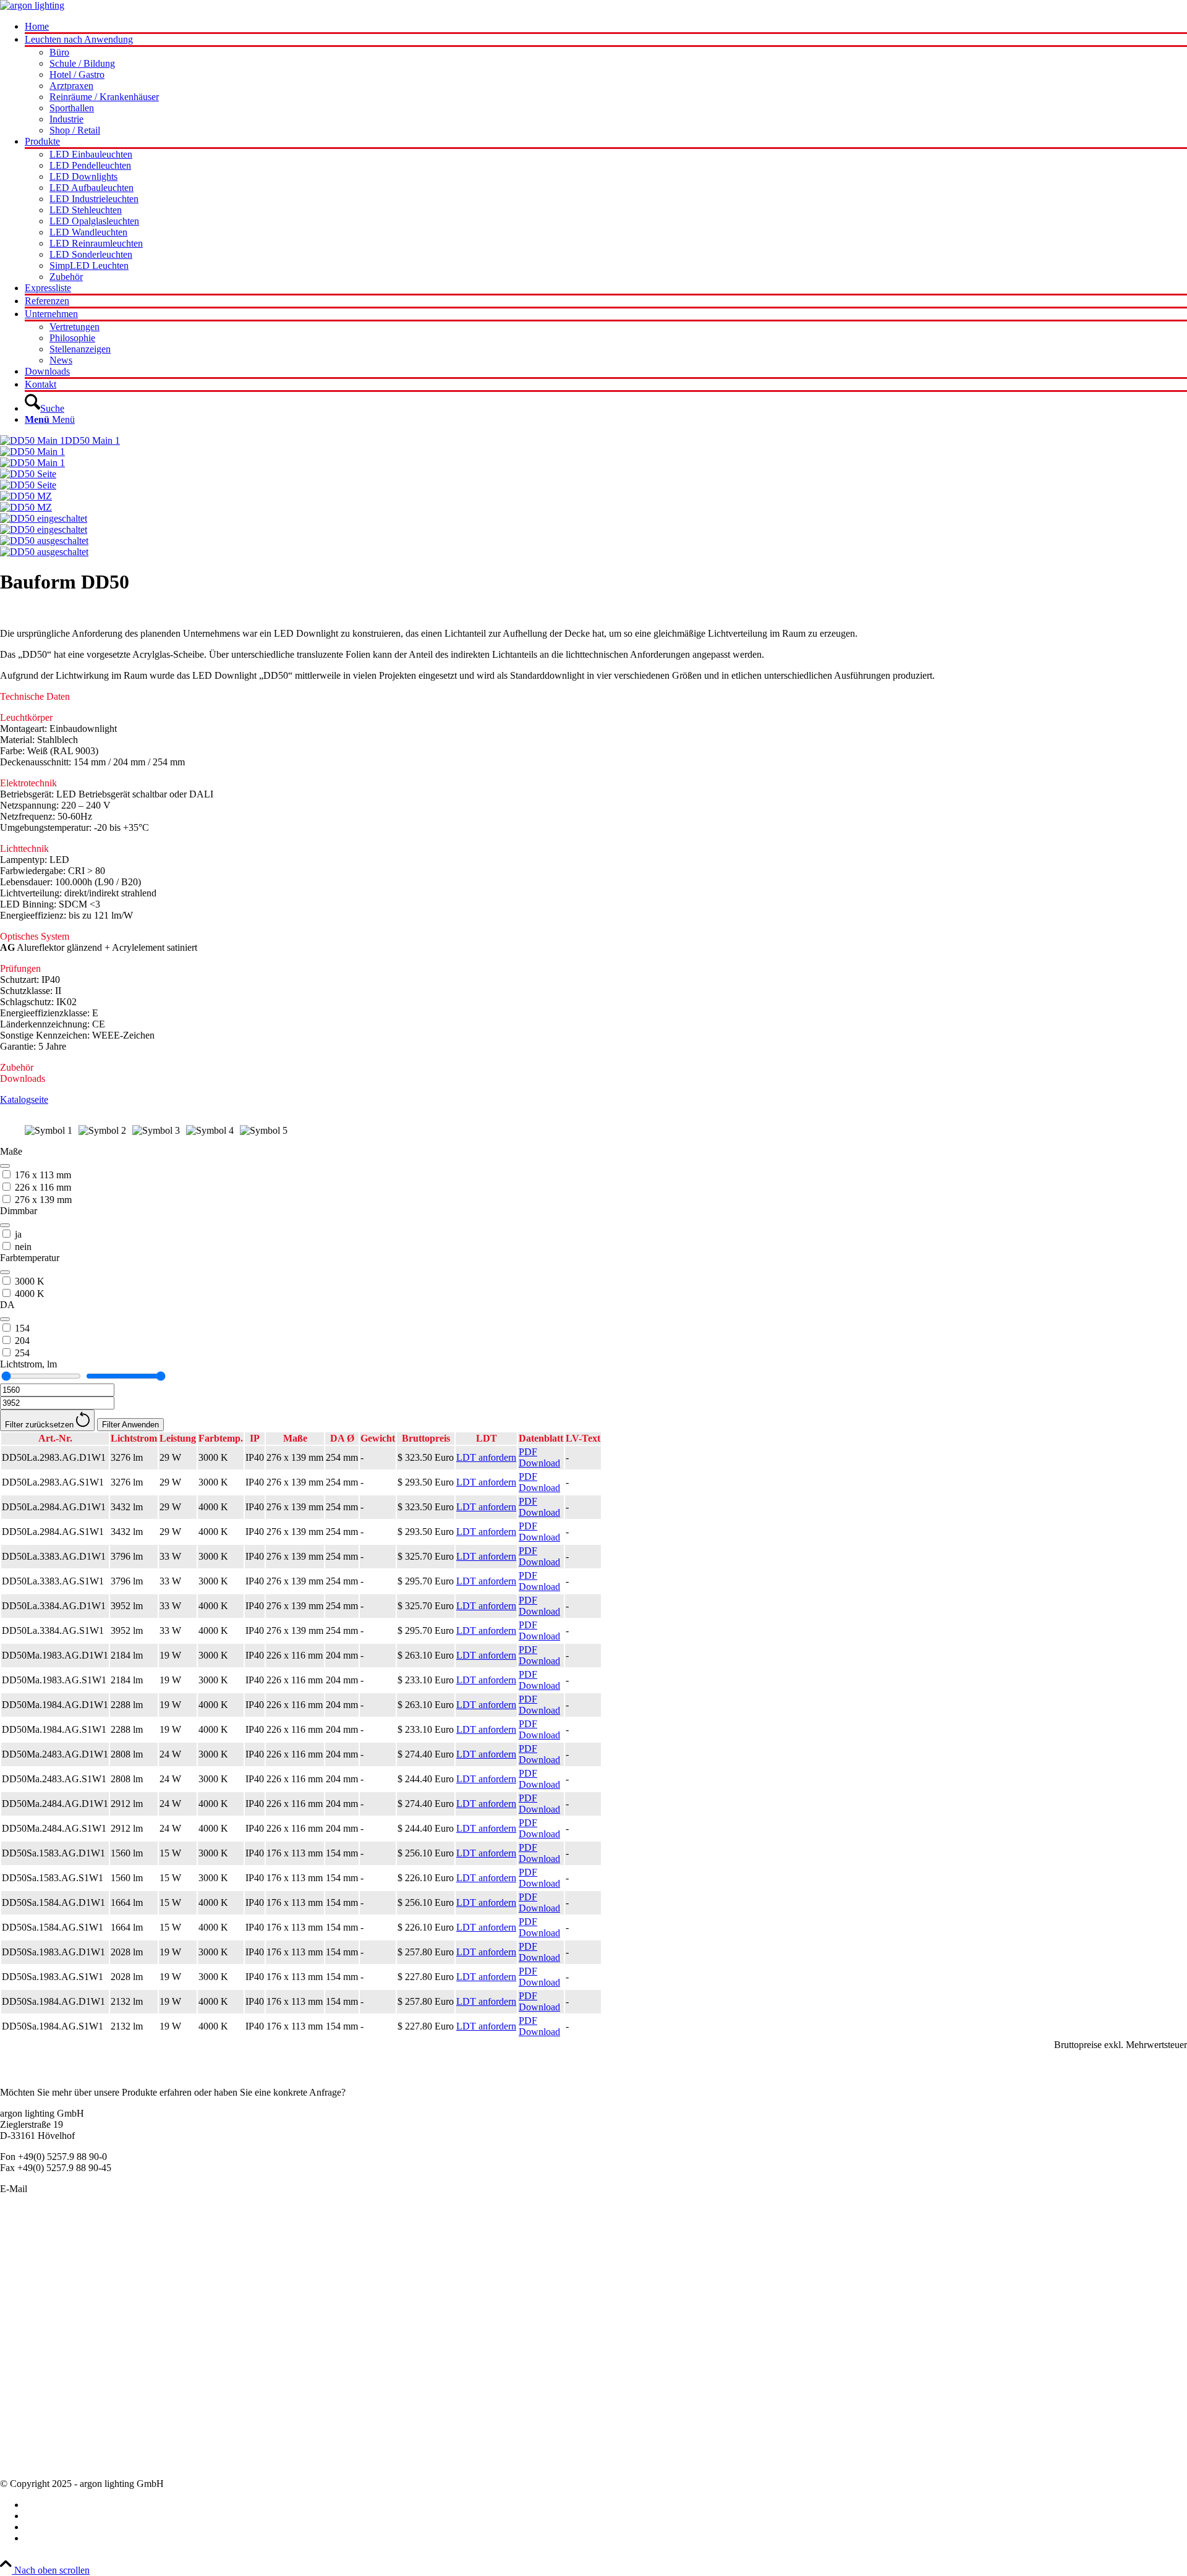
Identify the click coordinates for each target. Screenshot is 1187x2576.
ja (18, 1234)
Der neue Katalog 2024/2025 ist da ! (71, 2385)
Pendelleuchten (30, 2237)
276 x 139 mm (43, 1200)
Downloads (23, 2463)
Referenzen (22, 2451)
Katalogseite (24, 1099)
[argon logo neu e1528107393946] (32, 5)
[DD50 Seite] (593, 480)
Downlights (23, 2293)
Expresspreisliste (32, 2407)
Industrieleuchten (33, 2304)
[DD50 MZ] (593, 502)
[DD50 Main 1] (593, 457)
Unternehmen (27, 2418)
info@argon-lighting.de (75, 2189)
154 (22, 1328)
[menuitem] (606, 28)
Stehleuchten (25, 2315)
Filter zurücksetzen (40, 1425)
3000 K (30, 1281)
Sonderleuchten (30, 2248)
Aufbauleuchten (31, 2270)
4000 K (30, 1294)
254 (22, 1353)
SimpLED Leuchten (40, 2326)
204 (22, 1341)
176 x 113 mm (43, 1175)
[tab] (593, 697)
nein (23, 1247)
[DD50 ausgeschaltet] (593, 546)
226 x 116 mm (43, 1187)
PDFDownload (539, 1457)
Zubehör (17, 2337)
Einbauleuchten (30, 2259)
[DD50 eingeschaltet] (593, 524)
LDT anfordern (486, 1457)
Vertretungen (25, 2440)
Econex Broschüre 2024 (47, 2396)
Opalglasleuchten (34, 2281)
